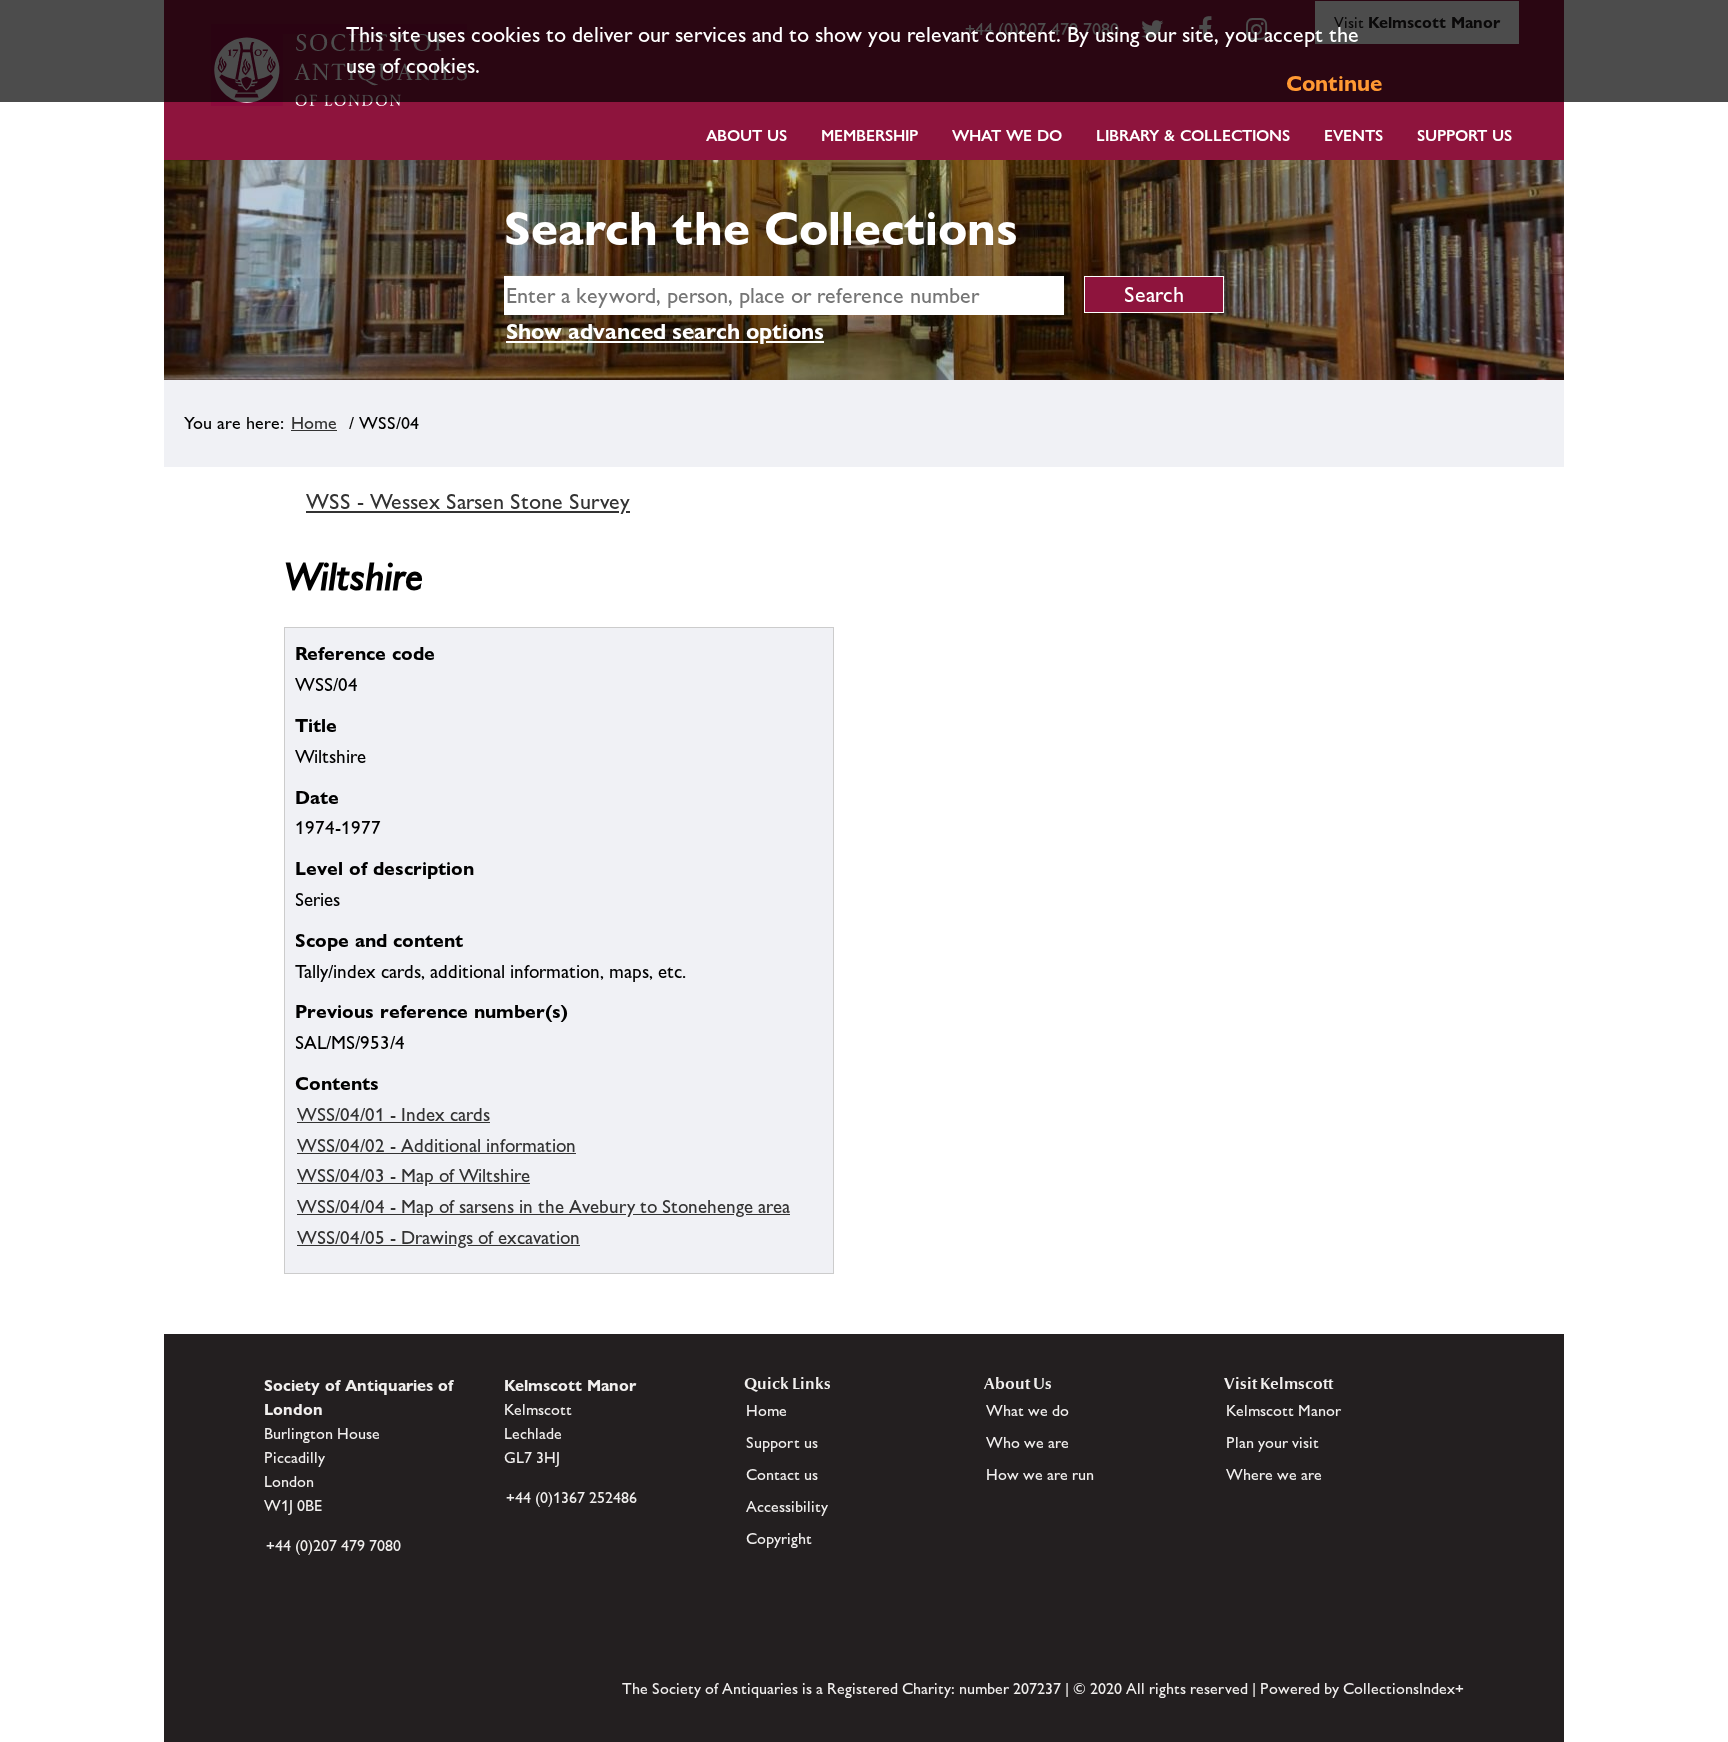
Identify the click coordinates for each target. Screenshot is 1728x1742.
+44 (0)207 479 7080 (333, 1545)
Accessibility (787, 1506)
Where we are (1274, 1474)
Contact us (782, 1474)
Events (1353, 135)
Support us (782, 1442)
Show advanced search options (665, 331)
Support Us (1464, 135)
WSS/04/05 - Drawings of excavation (438, 1237)
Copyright (779, 1538)
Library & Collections (1193, 135)
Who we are (1027, 1442)
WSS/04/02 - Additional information (436, 1145)
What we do (1007, 135)
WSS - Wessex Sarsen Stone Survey (468, 501)
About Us (746, 135)
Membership (869, 135)
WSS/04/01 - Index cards (393, 1114)
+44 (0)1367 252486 (571, 1497)
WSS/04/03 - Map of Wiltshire (413, 1175)
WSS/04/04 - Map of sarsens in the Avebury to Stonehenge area (543, 1206)
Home (314, 423)
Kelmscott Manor (1283, 1410)
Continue (1334, 83)
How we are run (1040, 1474)
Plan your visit (1272, 1442)
